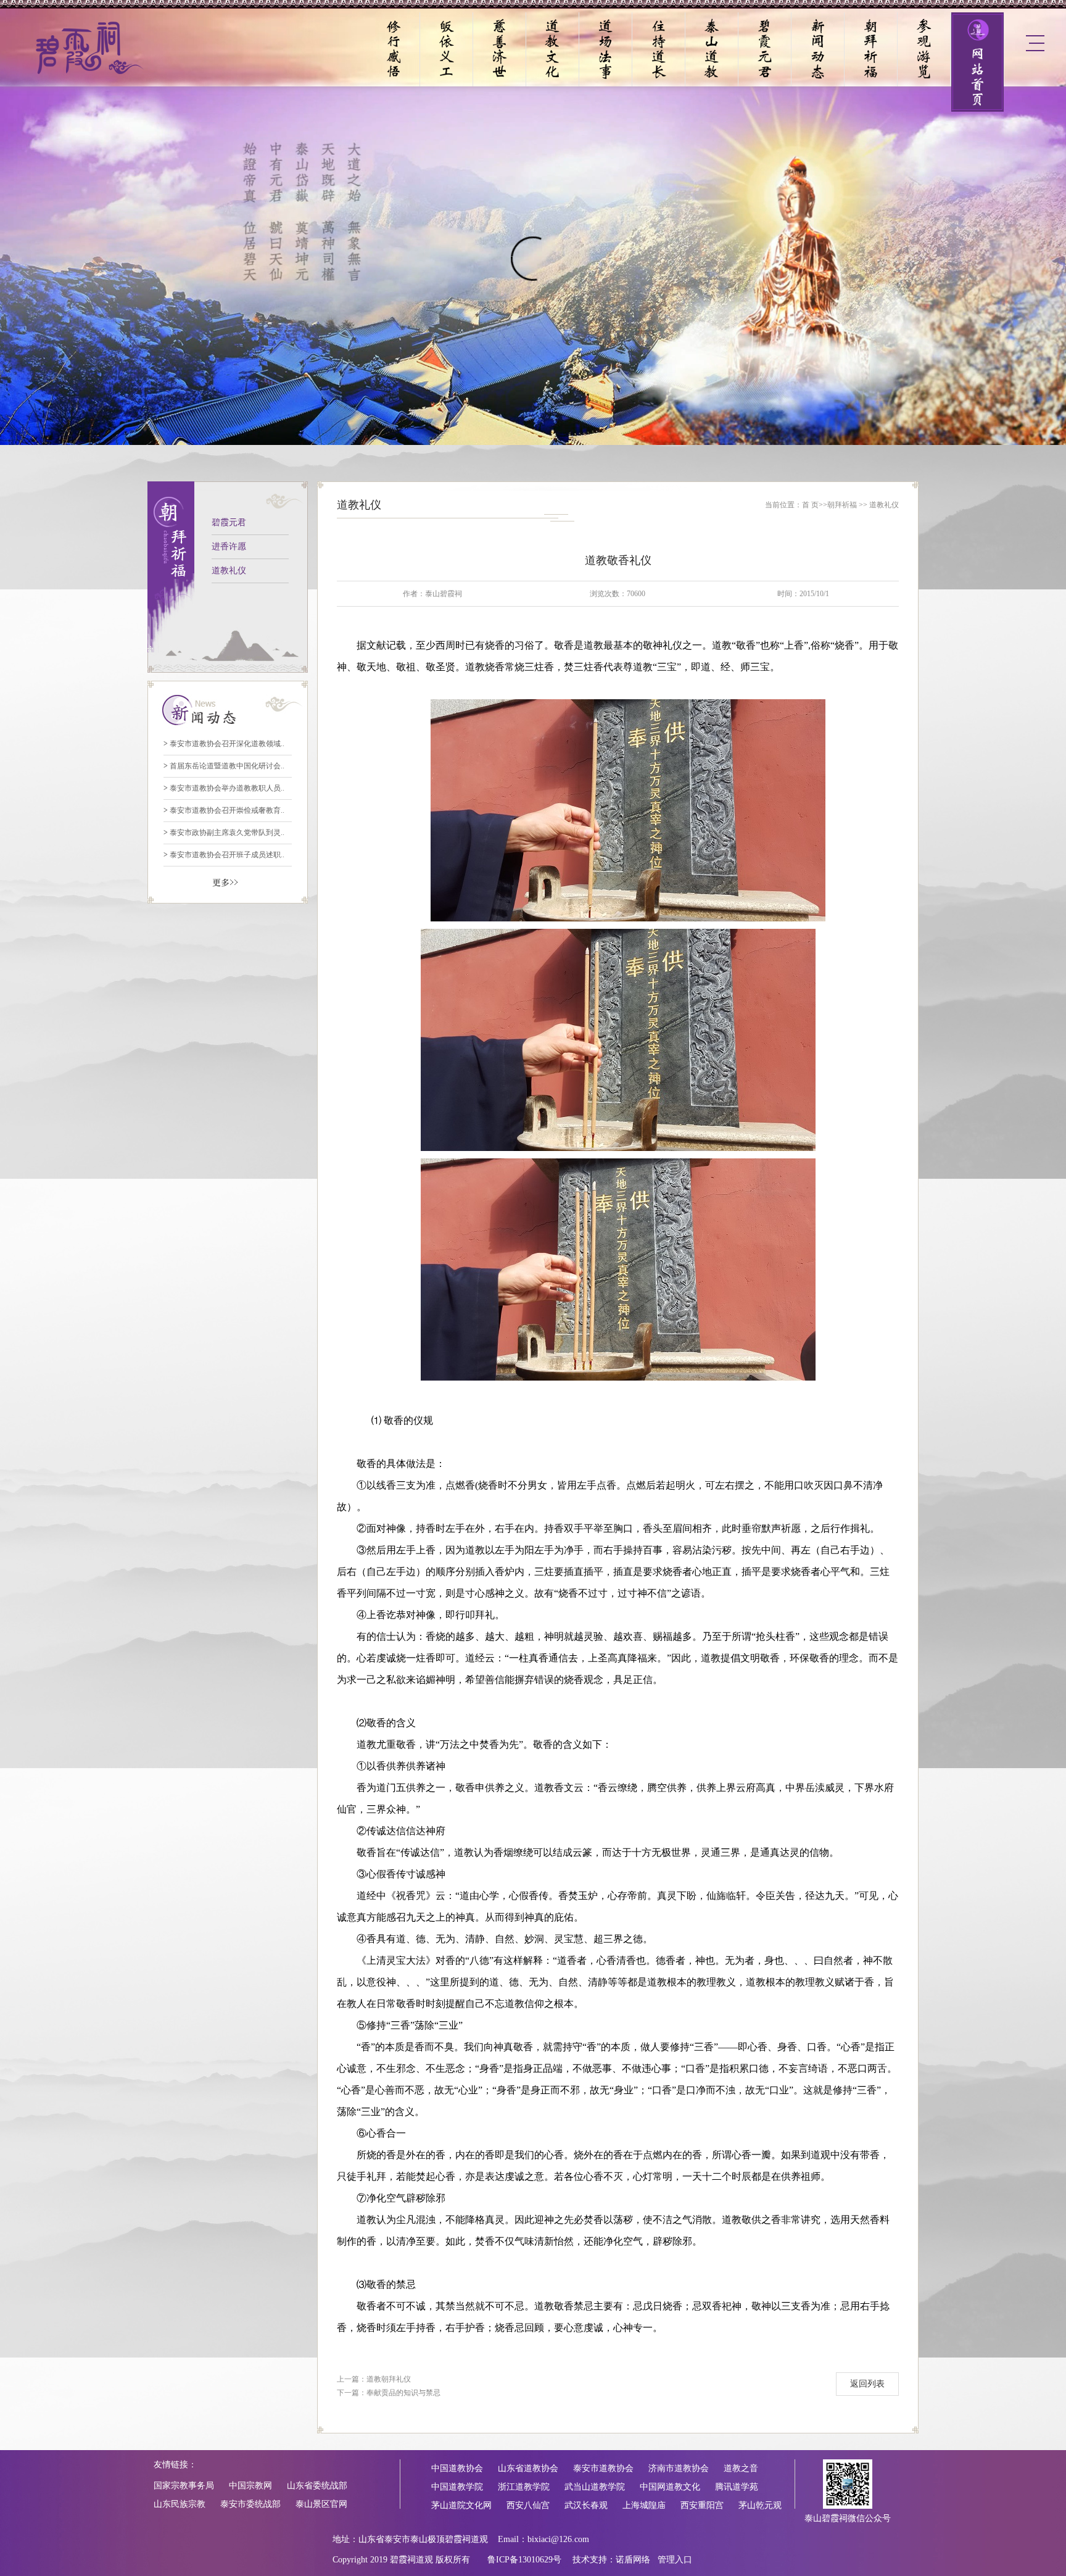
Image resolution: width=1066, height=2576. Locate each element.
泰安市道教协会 (603, 2468)
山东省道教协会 (528, 2468)
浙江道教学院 (524, 2487)
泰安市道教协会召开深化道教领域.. (224, 744)
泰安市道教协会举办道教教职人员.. (224, 788)
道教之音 (741, 2468)
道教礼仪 (229, 571)
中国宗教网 (250, 2486)
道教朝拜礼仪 (389, 2379)
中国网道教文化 (670, 2487)
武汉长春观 (586, 2505)
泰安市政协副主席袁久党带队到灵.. (224, 833)
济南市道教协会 (679, 2468)
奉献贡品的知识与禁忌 (403, 2393)
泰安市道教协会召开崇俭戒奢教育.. (224, 810)
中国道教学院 (457, 2487)
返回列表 (867, 2384)
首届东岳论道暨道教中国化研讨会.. (224, 766)
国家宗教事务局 (184, 2486)
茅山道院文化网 (461, 2505)
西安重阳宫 (702, 2505)
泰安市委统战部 (250, 2504)
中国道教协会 (457, 2468)
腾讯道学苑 (737, 2487)
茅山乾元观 (760, 2505)
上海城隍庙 (644, 2505)
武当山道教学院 (595, 2487)
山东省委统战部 (317, 2486)
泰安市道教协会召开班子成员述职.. (224, 855)
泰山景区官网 (321, 2504)
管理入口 (675, 2560)
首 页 (810, 505)
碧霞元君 (229, 522)
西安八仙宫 (528, 2505)
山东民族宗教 (180, 2504)
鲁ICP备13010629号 (524, 2560)
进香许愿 (229, 546)
